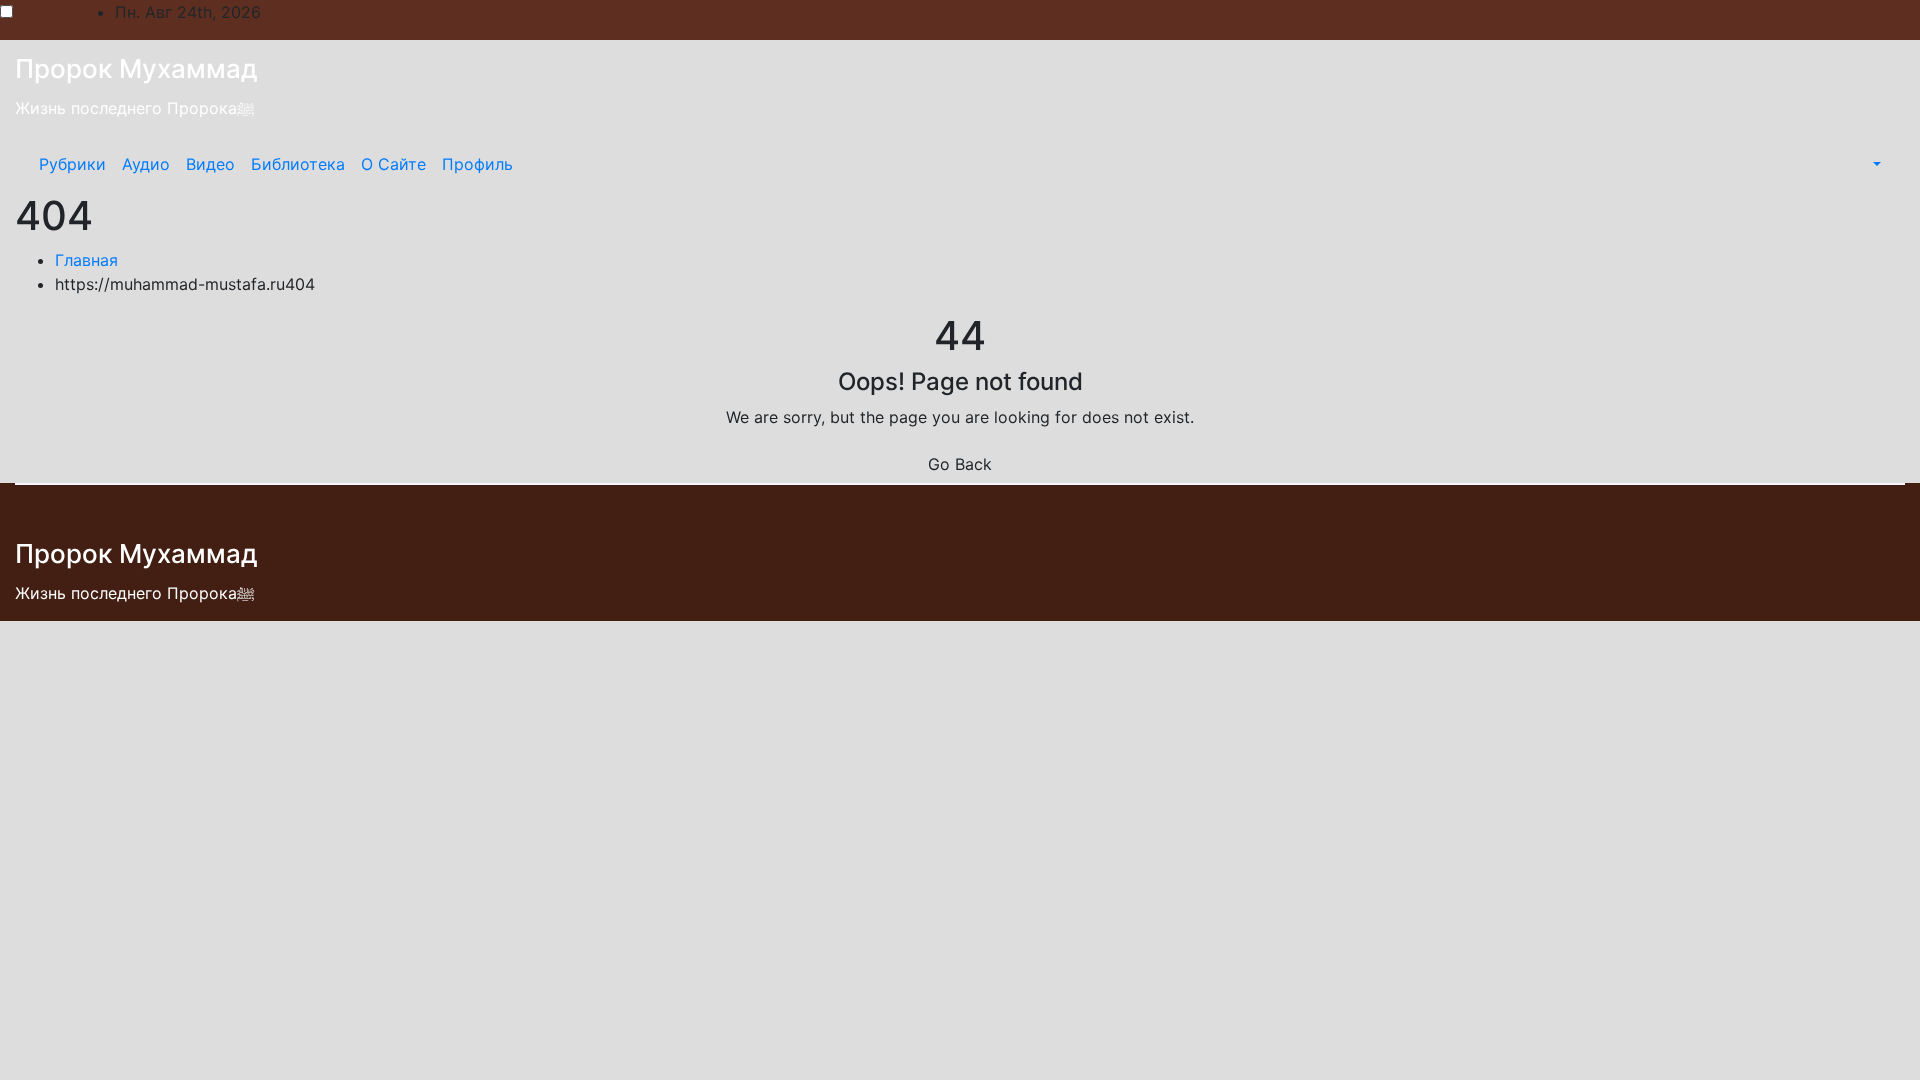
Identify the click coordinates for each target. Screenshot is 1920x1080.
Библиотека (298, 164)
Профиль (477, 164)
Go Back (960, 464)
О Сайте (393, 164)
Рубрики (72, 164)
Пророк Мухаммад (136, 68)
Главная (86, 260)
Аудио (146, 164)
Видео (210, 164)
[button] (1875, 164)
